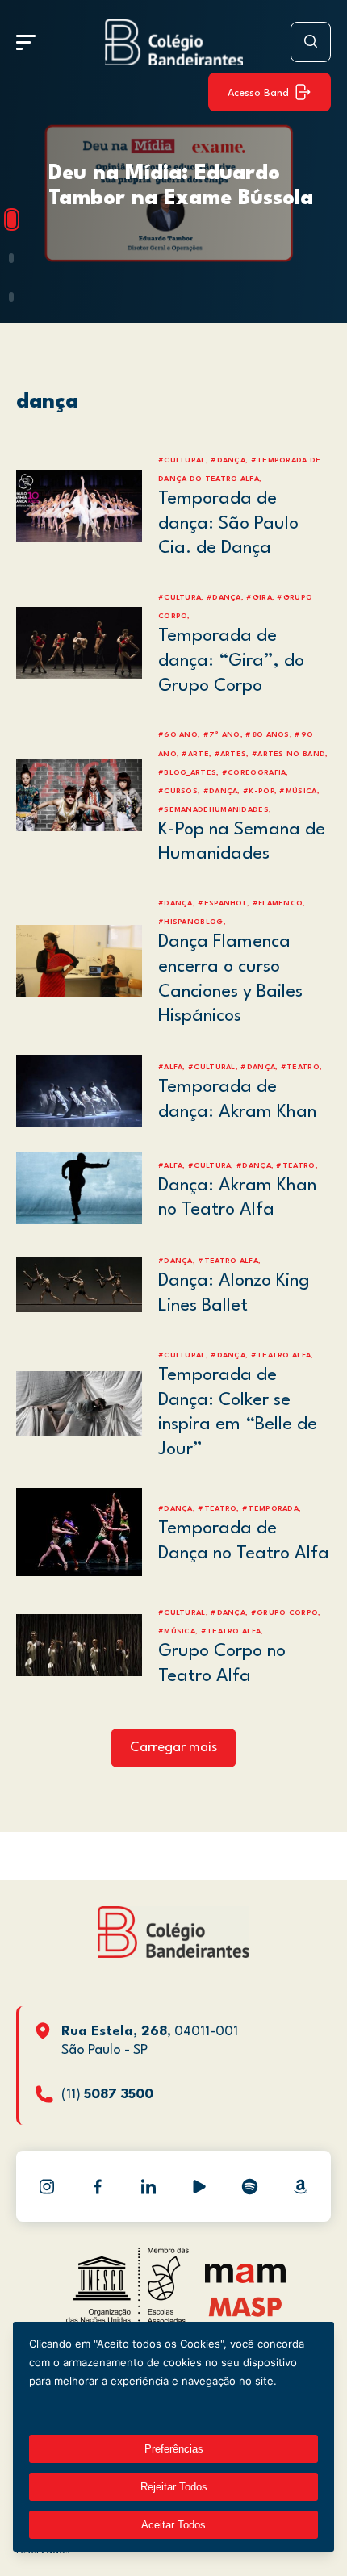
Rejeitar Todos (174, 2487)
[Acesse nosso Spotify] (250, 2186)
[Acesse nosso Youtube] (199, 2186)
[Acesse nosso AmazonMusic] (301, 2186)
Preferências (174, 2449)
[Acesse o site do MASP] (246, 2307)
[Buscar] (311, 42)
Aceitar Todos (173, 2525)
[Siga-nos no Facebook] (98, 2186)
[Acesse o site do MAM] (245, 2279)
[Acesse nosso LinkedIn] (148, 2186)
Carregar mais (173, 1748)
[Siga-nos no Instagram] (47, 2186)
